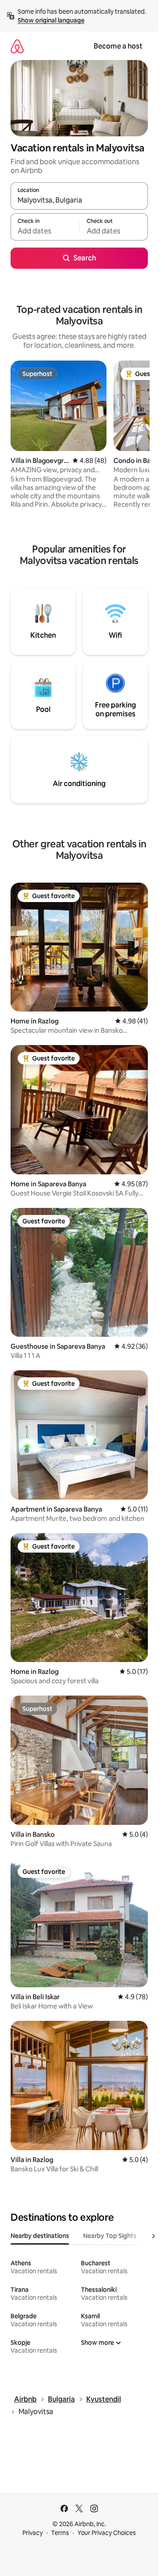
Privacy (33, 2533)
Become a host (118, 46)
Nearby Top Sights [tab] (110, 2236)
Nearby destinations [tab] (40, 2236)
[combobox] (79, 200)
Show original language (51, 20)
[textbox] (45, 231)
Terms (60, 2533)
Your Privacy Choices (107, 2533)
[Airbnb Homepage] (17, 46)
